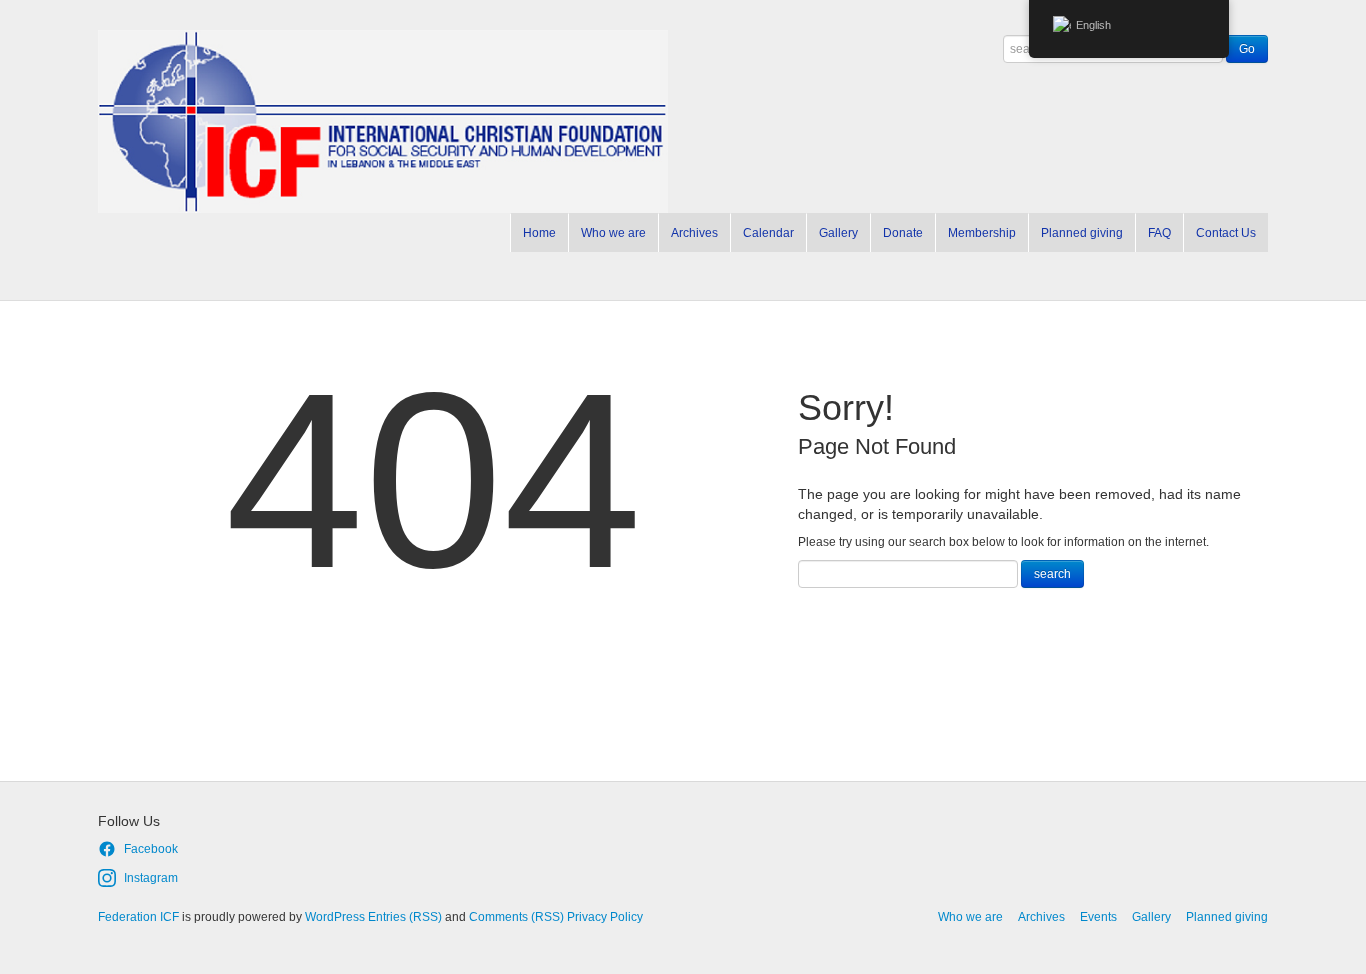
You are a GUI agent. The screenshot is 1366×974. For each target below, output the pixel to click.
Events (1098, 917)
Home (539, 233)
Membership (982, 233)
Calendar (768, 233)
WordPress (335, 917)
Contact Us (1226, 233)
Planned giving (1082, 233)
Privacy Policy (605, 917)
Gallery (838, 233)
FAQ (1159, 233)
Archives (694, 233)
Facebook (151, 849)
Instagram (151, 878)
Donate (903, 233)
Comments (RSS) (516, 917)
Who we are (613, 233)
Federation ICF (138, 917)
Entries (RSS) (405, 917)
